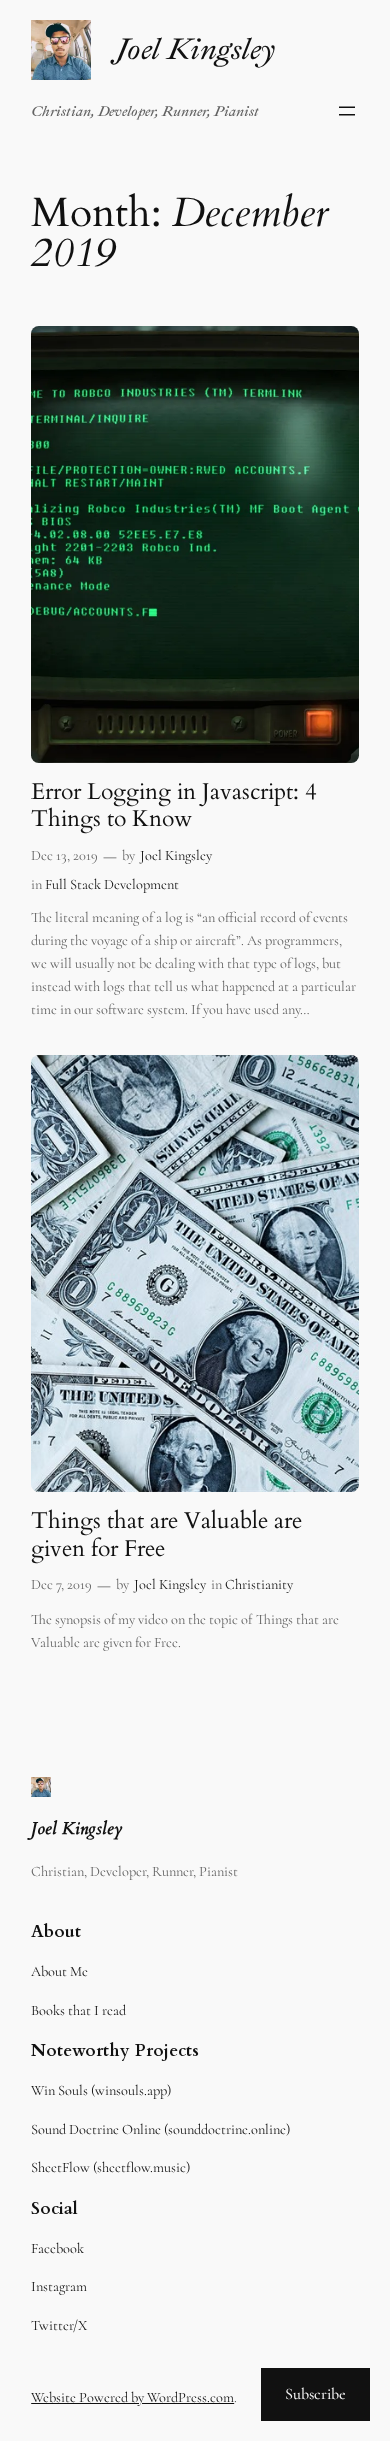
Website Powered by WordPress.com (132, 2397)
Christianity (259, 1584)
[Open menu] (347, 111)
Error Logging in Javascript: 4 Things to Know (174, 805)
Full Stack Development (112, 884)
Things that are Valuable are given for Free (166, 1534)
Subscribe (315, 2394)
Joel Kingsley (195, 49)
